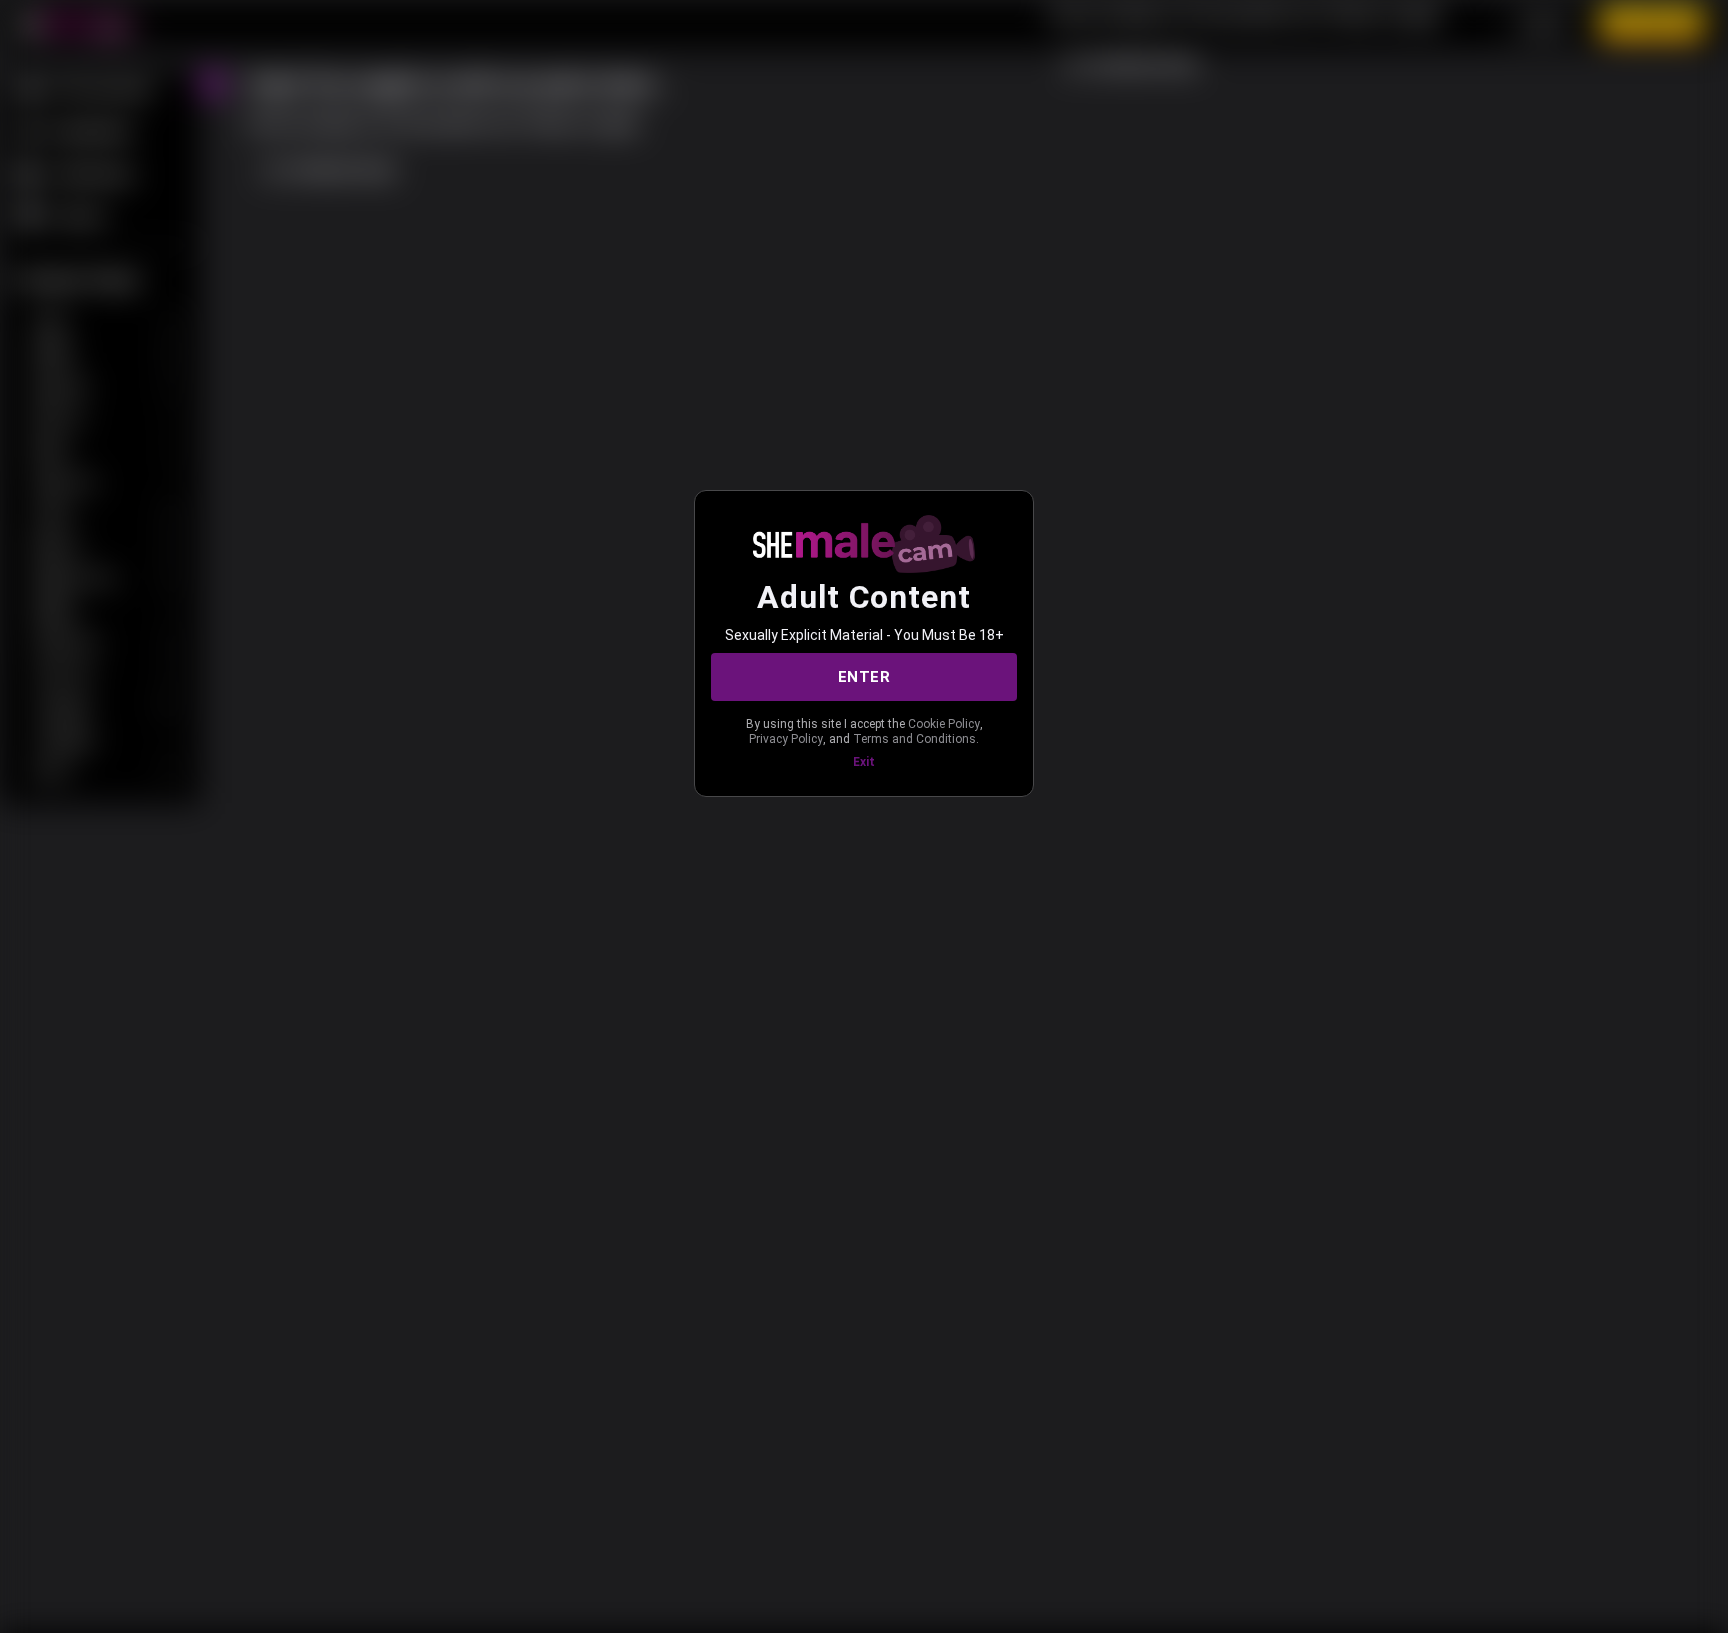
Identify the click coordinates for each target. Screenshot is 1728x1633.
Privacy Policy (786, 739)
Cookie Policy (944, 724)
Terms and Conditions (914, 739)
